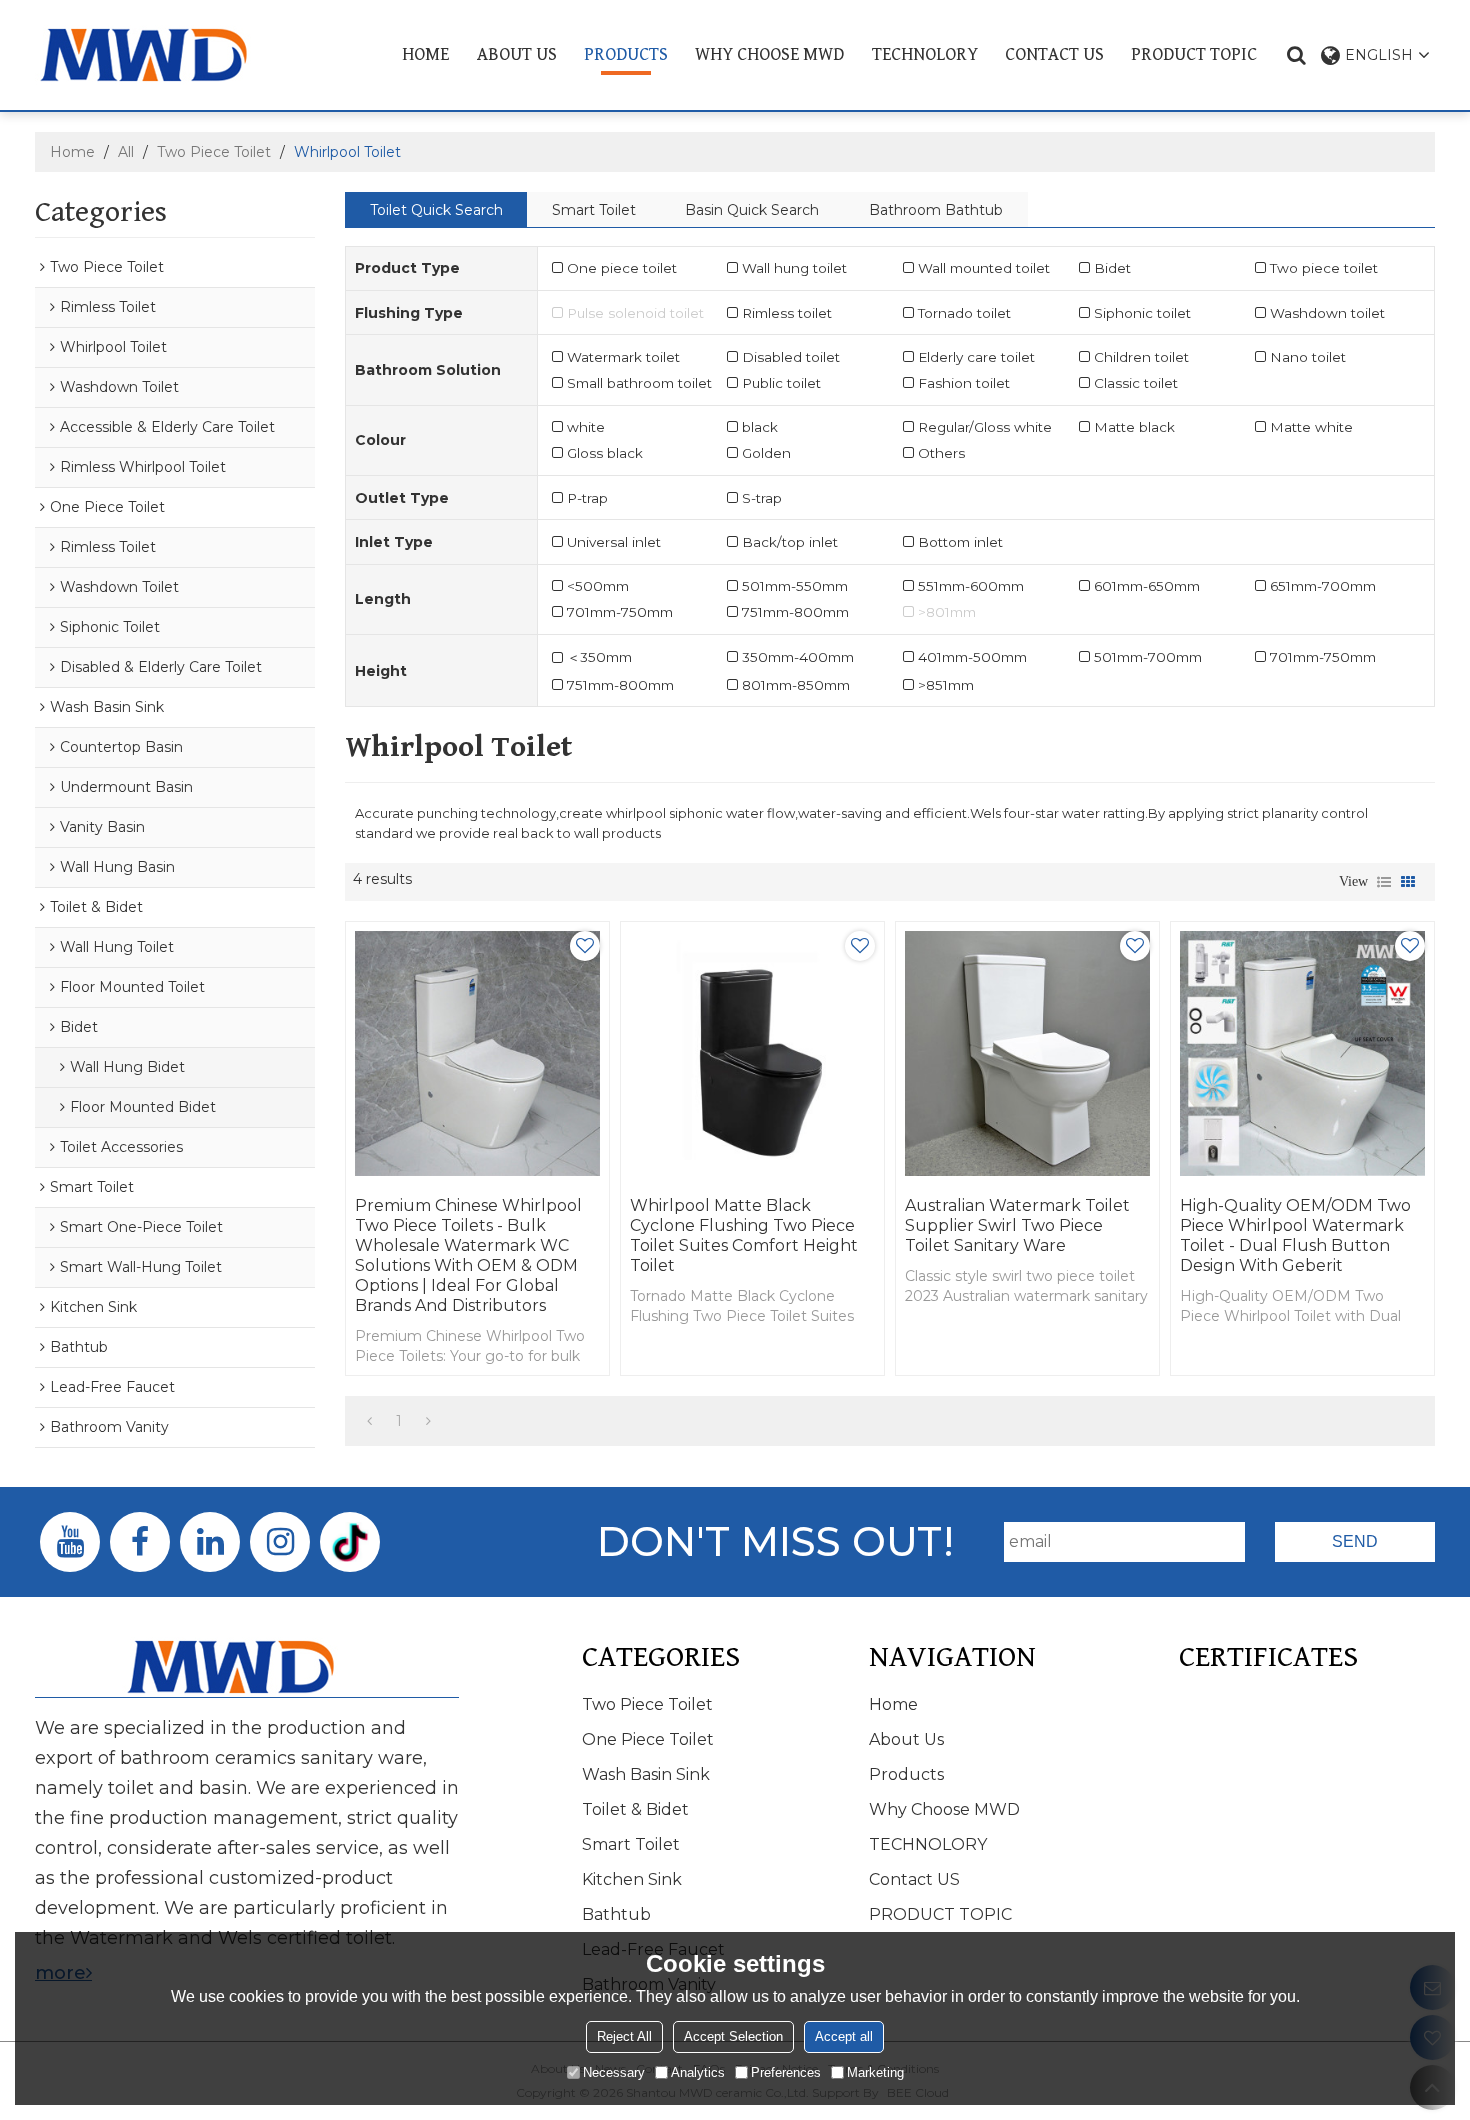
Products (626, 54)
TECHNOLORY (925, 54)
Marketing (875, 2072)
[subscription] (1355, 1542)
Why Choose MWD (769, 54)
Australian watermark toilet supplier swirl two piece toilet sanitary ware (1017, 1225)
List (1384, 882)
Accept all (844, 2036)
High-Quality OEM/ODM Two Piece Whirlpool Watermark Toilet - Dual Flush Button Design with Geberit (1295, 1235)
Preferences (786, 2072)
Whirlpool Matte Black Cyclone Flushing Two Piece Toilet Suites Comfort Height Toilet (744, 1235)
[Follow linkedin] (210, 1542)
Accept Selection (733, 2036)
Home (425, 54)
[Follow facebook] (140, 1542)
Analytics (698, 2072)
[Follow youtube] (70, 1542)
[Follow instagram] (280, 1542)
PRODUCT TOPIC (1194, 54)
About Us (517, 54)
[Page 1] (369, 1421)
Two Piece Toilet (214, 152)
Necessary (614, 2072)
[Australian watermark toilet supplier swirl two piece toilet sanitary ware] (1027, 1053)
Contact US (1054, 54)
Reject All (624, 2036)
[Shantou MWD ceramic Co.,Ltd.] (160, 55)
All (126, 152)
